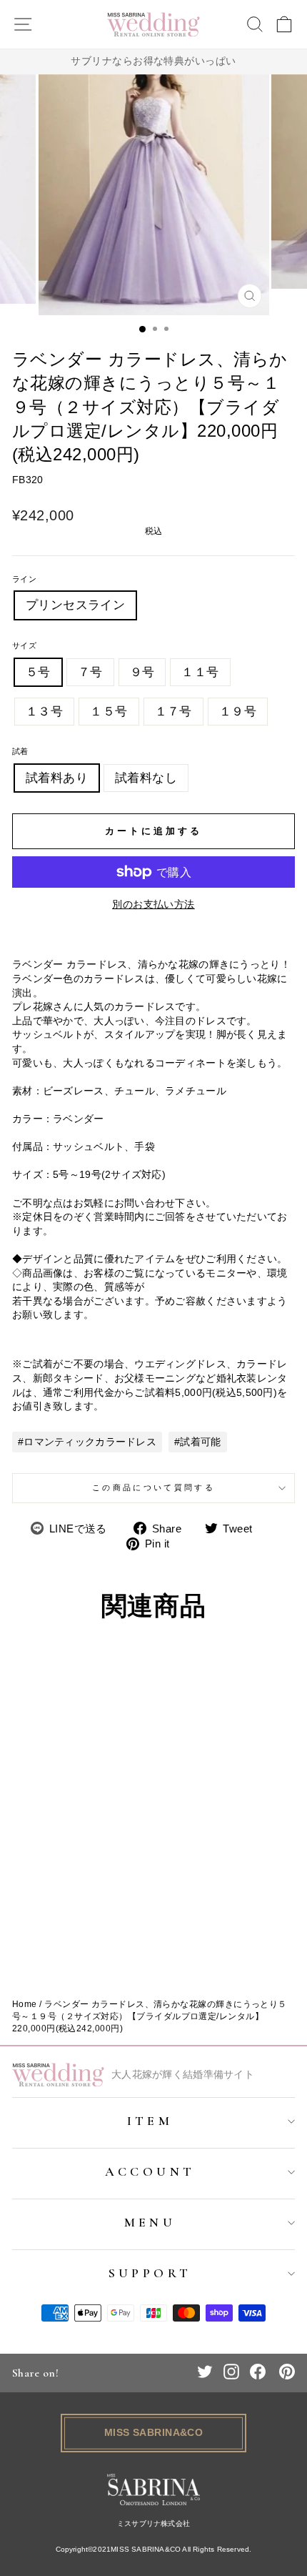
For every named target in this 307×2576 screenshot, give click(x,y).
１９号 (238, 712)
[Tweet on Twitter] (205, 2372)
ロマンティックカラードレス (90, 1442)
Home (25, 2004)
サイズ (24, 645)
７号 (90, 672)
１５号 (109, 712)
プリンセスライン (75, 605)
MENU (150, 2222)
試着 (20, 751)
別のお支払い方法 (153, 904)
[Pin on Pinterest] (287, 2372)
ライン (24, 579)
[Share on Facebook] (258, 2372)
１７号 (173, 712)
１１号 (200, 672)
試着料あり (57, 778)
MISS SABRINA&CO (154, 2432)
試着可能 (200, 1442)
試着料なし (146, 778)
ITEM (150, 2121)
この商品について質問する (153, 1487)
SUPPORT (150, 2273)
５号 (38, 672)
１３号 (44, 712)
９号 (142, 672)
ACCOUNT (150, 2171)
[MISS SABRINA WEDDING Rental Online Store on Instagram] (231, 2372)
